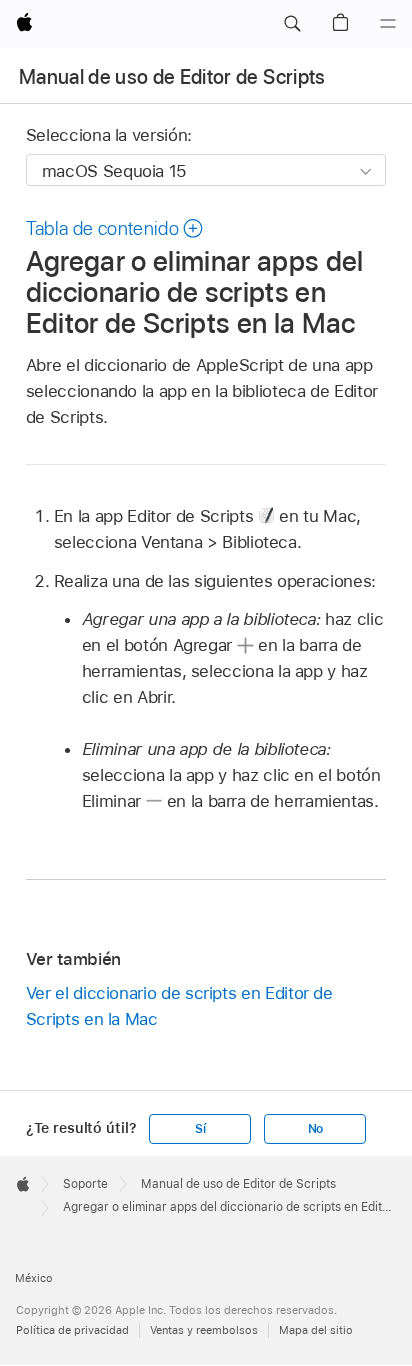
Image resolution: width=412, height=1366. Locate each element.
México (34, 1278)
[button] (292, 24)
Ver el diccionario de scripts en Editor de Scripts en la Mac (179, 1006)
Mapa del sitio (316, 1330)
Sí (200, 1129)
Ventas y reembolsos (204, 1330)
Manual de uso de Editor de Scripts (172, 77)
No (316, 1129)
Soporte (85, 1184)
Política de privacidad (72, 1330)
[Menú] (388, 24)
